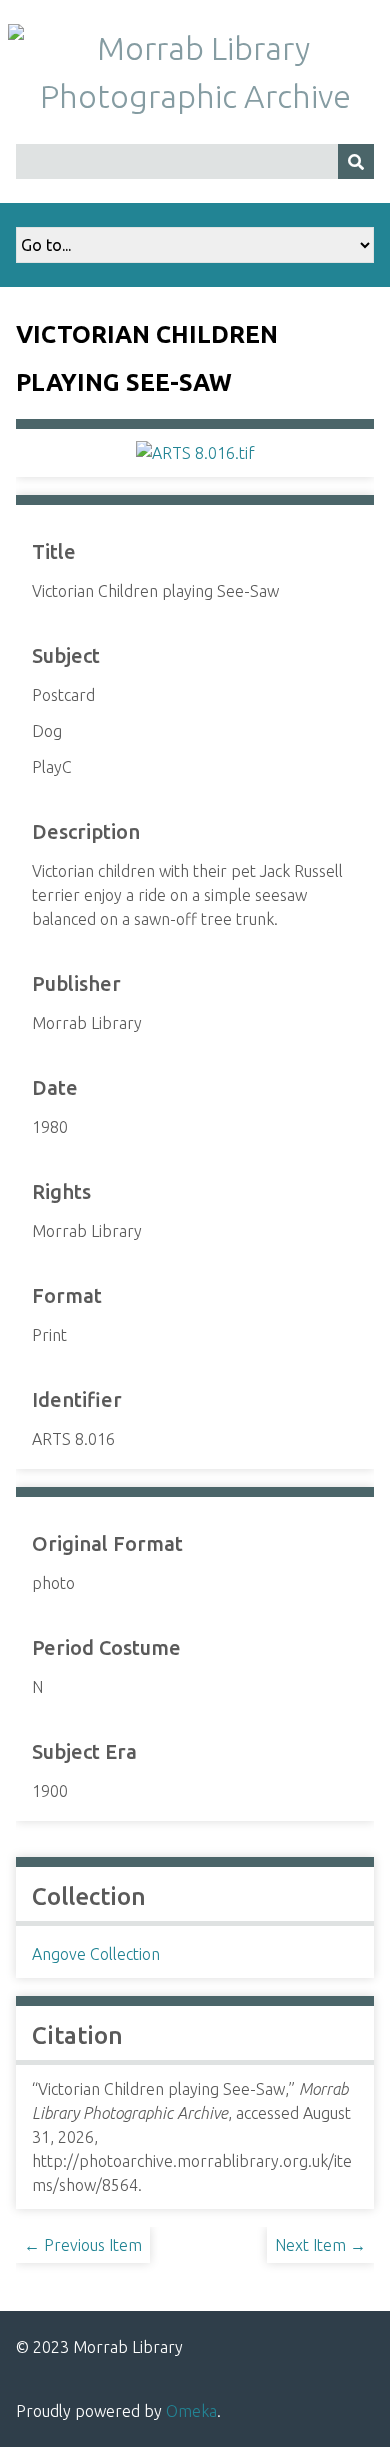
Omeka (191, 2411)
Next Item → (320, 2245)
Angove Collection (96, 1954)
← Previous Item (83, 2245)
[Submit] (356, 161)
